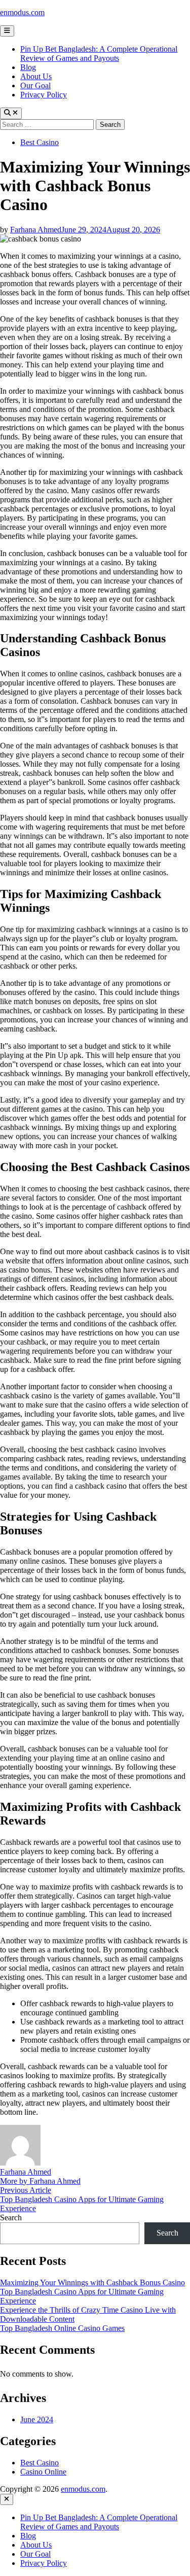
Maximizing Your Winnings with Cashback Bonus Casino (92, 2282)
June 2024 (37, 2419)
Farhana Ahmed (36, 230)
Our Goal (35, 85)
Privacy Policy (44, 95)
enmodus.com (22, 12)
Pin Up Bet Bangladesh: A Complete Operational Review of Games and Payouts (99, 54)
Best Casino (40, 142)
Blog (28, 67)
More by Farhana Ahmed (40, 2181)
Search (11, 2218)
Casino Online (43, 2472)
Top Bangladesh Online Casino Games (62, 2328)
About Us (36, 76)
